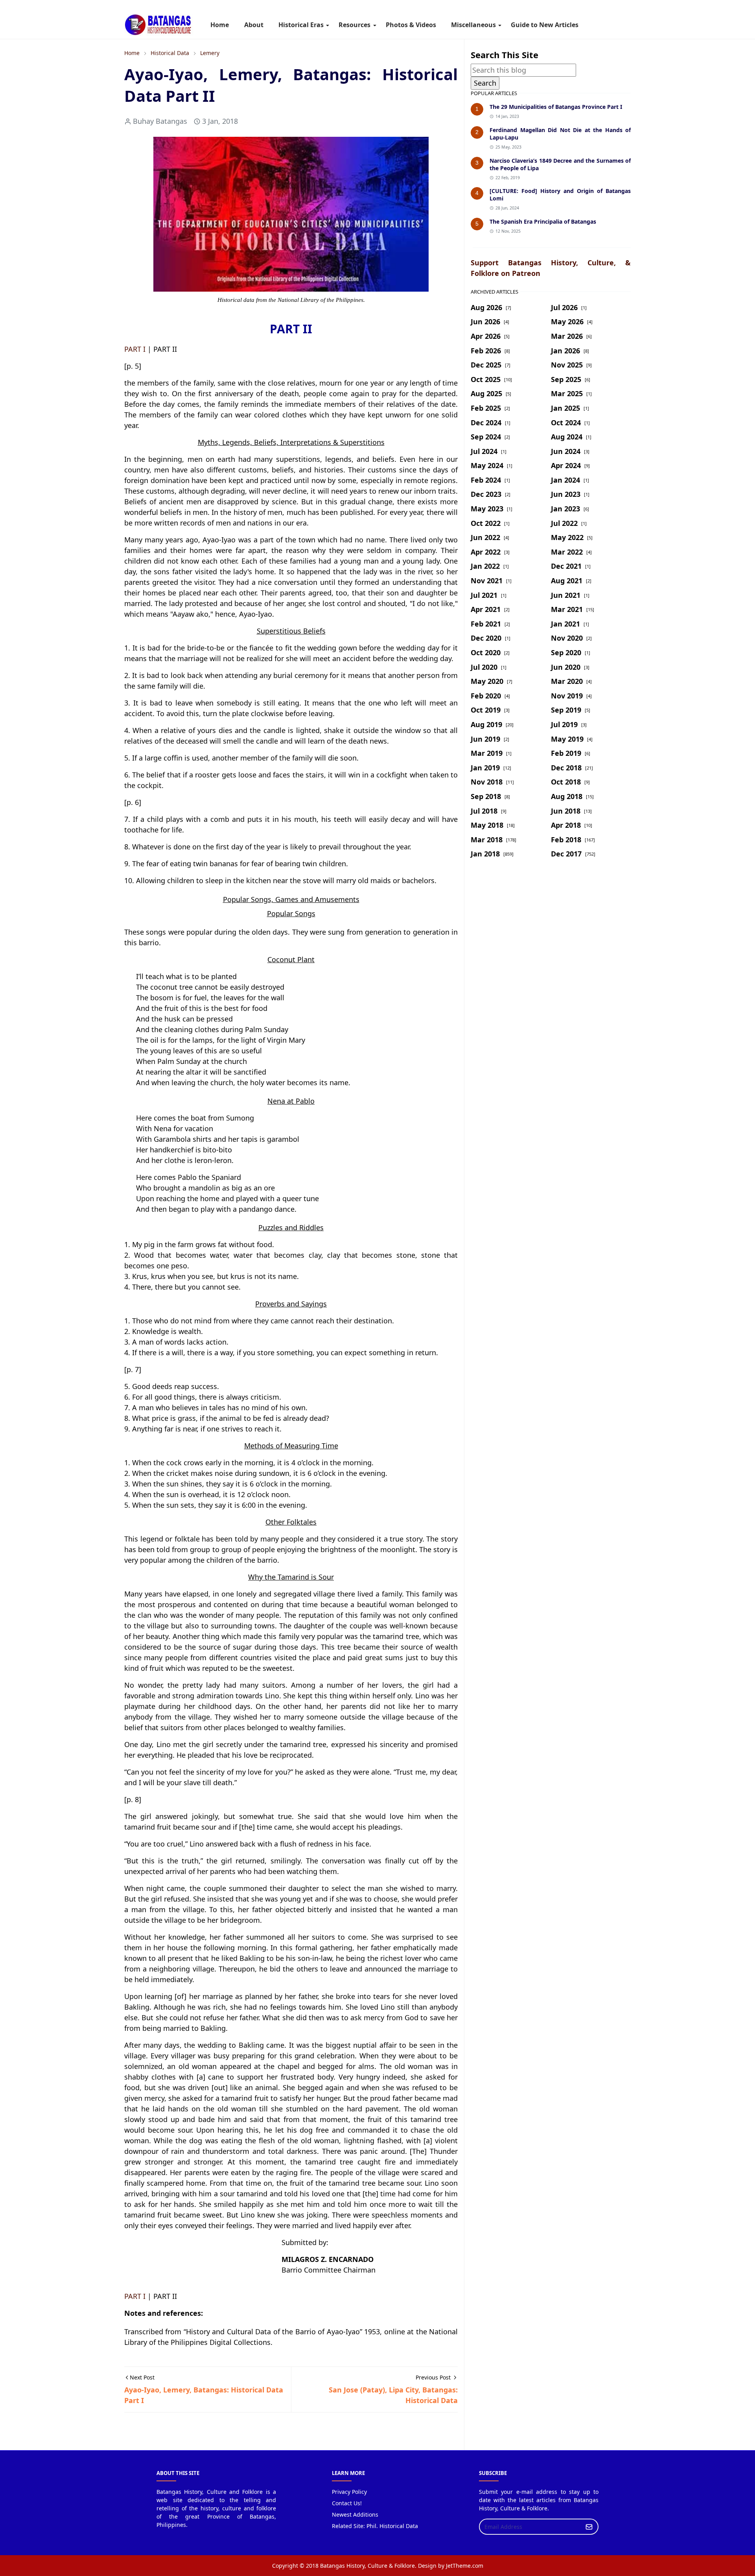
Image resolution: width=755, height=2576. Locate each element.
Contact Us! (347, 2503)
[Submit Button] (589, 2527)
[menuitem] (220, 25)
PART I (135, 349)
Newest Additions (355, 2514)
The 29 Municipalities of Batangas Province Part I (556, 107)
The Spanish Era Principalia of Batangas (543, 221)
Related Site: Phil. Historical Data (375, 2526)
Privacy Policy (349, 2492)
